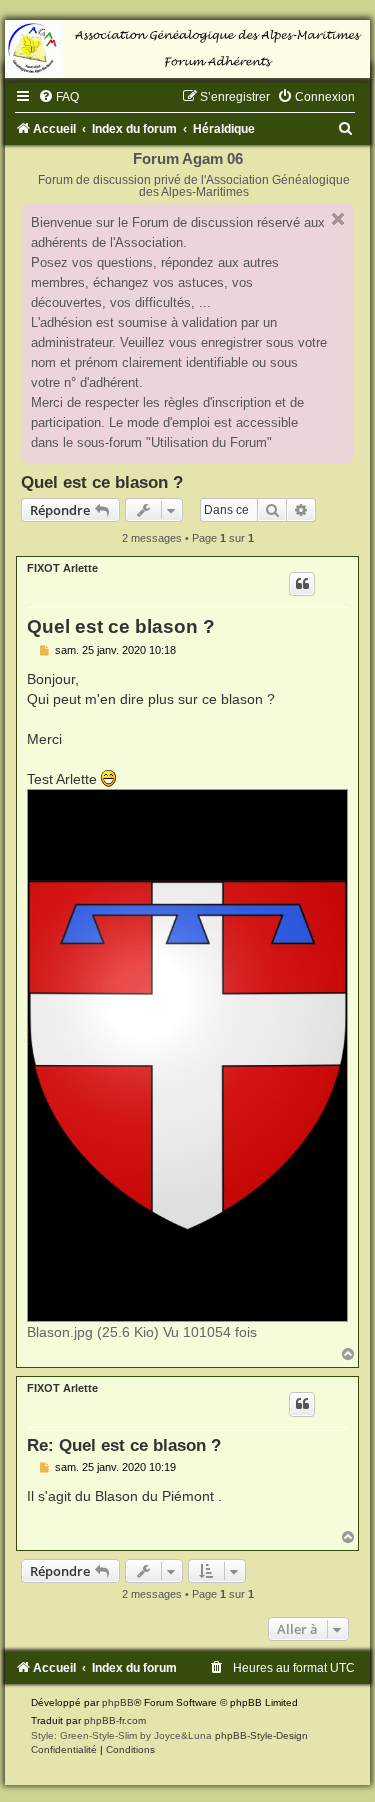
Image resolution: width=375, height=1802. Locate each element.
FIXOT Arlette (62, 568)
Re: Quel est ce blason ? (124, 1445)
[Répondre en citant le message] (302, 584)
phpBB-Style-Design (261, 1735)
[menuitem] (58, 97)
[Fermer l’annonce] (338, 219)
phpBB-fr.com (115, 1720)
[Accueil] (187, 49)
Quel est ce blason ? (102, 482)
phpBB (118, 1702)
